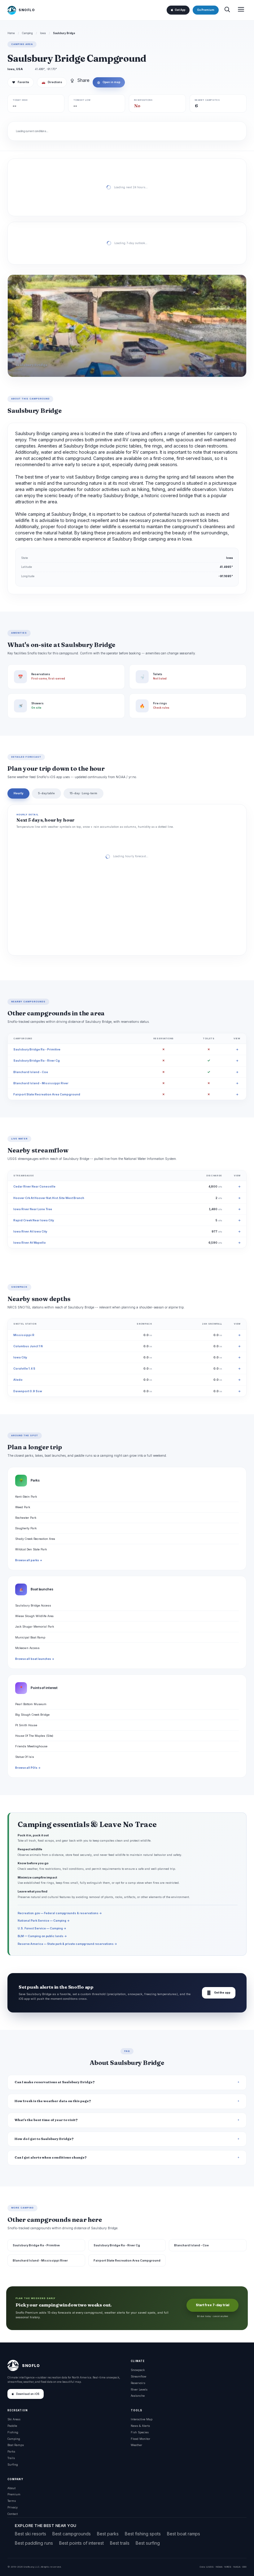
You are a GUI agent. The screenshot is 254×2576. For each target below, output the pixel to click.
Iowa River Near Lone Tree (33, 1209)
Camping (27, 33)
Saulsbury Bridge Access (33, 1605)
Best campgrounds (72, 2534)
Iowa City (20, 1357)
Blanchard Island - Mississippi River (41, 1083)
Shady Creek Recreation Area (35, 1539)
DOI (244, 2567)
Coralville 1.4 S (24, 1368)
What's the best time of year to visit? (46, 2120)
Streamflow (138, 2376)
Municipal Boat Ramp (30, 1637)
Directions (52, 82)
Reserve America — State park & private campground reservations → (67, 1944)
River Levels (139, 2389)
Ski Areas (14, 2419)
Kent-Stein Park (26, 1497)
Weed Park (23, 1507)
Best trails (120, 2543)
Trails (11, 2458)
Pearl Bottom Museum (31, 1704)
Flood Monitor (140, 2439)
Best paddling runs (34, 2543)
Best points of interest (81, 2543)
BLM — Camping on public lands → (42, 1936)
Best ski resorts (31, 2534)
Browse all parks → (29, 1560)
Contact (13, 2514)
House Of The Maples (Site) (34, 1736)
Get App (180, 10)
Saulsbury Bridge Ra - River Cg (37, 1061)
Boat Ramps (16, 2445)
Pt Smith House (26, 1725)
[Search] (227, 10)
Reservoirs (138, 2383)
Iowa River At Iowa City (30, 1231)
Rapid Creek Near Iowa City (34, 1220)
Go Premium (206, 10)
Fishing (13, 2432)
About (11, 2488)
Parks (11, 2451)
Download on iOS (28, 2394)
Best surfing (148, 2543)
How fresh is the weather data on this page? (53, 2101)
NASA (237, 2567)
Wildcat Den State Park (31, 1549)
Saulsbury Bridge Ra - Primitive (37, 1049)
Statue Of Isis (25, 1757)
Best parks (108, 2534)
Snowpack (138, 2370)
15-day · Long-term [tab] (83, 793)
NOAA (219, 2567)
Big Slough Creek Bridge (32, 1715)
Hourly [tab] (18, 793)
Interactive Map (142, 2419)
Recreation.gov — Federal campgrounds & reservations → (60, 1913)
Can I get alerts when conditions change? (51, 2157)
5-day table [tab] (46, 793)
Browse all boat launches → (35, 1659)
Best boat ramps (184, 2534)
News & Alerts (140, 2426)
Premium (14, 2494)
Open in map (109, 82)
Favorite (21, 82)
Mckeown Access (27, 1648)
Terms (12, 2501)
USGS (210, 2567)
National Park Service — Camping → (44, 1921)
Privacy (13, 2507)
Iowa (43, 33)
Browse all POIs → (28, 1768)
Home (11, 33)
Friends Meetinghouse (31, 1746)
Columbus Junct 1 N (28, 1346)
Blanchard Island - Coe (31, 1072)
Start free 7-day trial (212, 2305)
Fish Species (140, 2432)
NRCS (228, 2567)
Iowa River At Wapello (30, 1243)
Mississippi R (24, 1335)
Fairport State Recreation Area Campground (47, 1094)
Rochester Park (26, 1518)
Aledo (18, 1380)
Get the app (219, 1993)
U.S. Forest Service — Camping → (42, 1928)
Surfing (13, 2465)
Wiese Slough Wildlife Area (34, 1616)
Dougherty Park (26, 1528)
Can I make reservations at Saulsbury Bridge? (55, 2082)
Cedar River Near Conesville (34, 1186)
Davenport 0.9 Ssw (28, 1391)
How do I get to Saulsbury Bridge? (44, 2139)
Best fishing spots (143, 2534)
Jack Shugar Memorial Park (35, 1627)
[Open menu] (241, 10)
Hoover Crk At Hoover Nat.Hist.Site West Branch (49, 1198)
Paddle (12, 2426)
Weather (136, 2445)
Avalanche (138, 2396)
